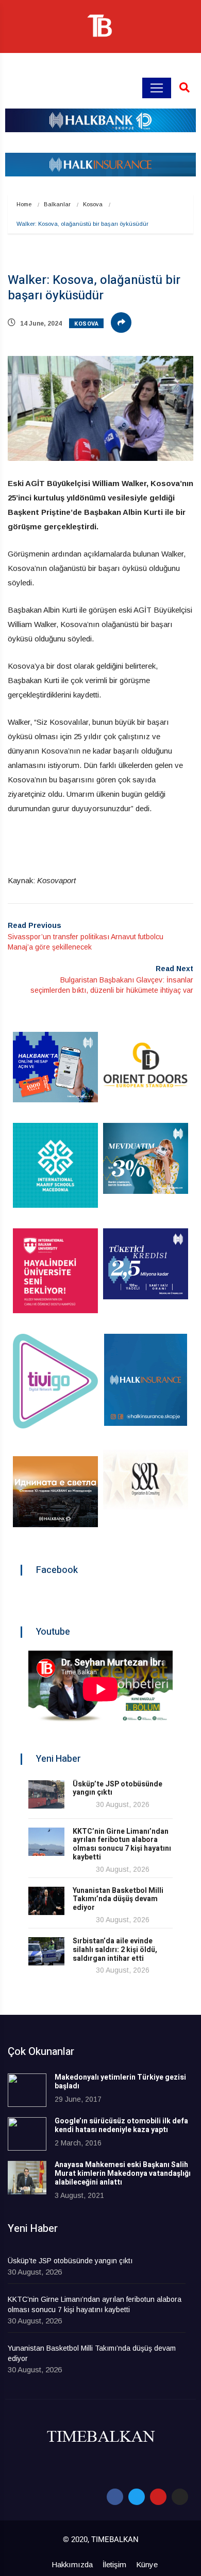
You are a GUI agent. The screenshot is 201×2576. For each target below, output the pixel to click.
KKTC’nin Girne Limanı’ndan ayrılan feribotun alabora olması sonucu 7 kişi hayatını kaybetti (122, 1844)
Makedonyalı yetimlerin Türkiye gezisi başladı (120, 2082)
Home (24, 204)
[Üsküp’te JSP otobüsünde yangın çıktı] (46, 1794)
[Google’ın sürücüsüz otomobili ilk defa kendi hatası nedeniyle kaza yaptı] (27, 2134)
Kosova (93, 204)
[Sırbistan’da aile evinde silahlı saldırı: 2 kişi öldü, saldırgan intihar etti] (46, 1951)
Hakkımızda (72, 2564)
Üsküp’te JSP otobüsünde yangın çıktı (118, 1788)
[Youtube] (158, 2497)
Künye (147, 2564)
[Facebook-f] (115, 2497)
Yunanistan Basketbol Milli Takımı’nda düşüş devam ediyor (118, 1899)
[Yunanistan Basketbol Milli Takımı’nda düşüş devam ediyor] (46, 1901)
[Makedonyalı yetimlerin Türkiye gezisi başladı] (27, 2090)
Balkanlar (57, 204)
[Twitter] (137, 2497)
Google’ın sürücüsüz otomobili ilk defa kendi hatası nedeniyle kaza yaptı (121, 2125)
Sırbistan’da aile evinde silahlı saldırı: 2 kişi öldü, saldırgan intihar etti (115, 1950)
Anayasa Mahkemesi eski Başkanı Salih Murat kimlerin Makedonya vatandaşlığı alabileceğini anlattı (123, 2173)
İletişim (114, 2564)
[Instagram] (180, 2497)
